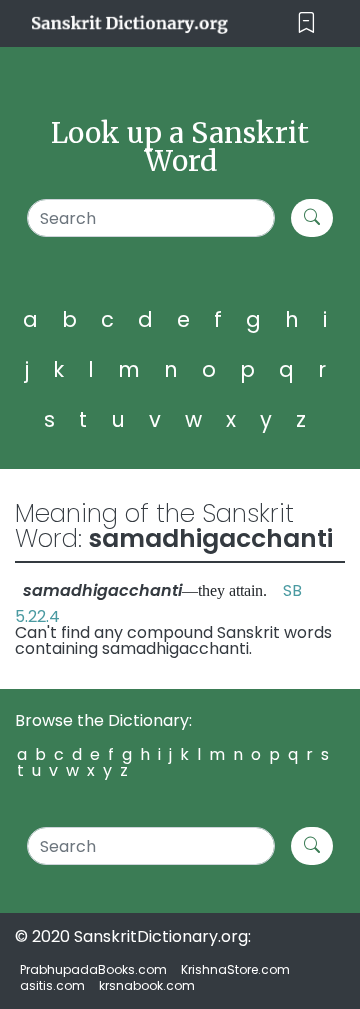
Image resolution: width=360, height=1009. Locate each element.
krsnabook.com (147, 985)
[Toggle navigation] (306, 23)
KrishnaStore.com (235, 969)
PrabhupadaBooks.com (93, 969)
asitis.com (52, 985)
